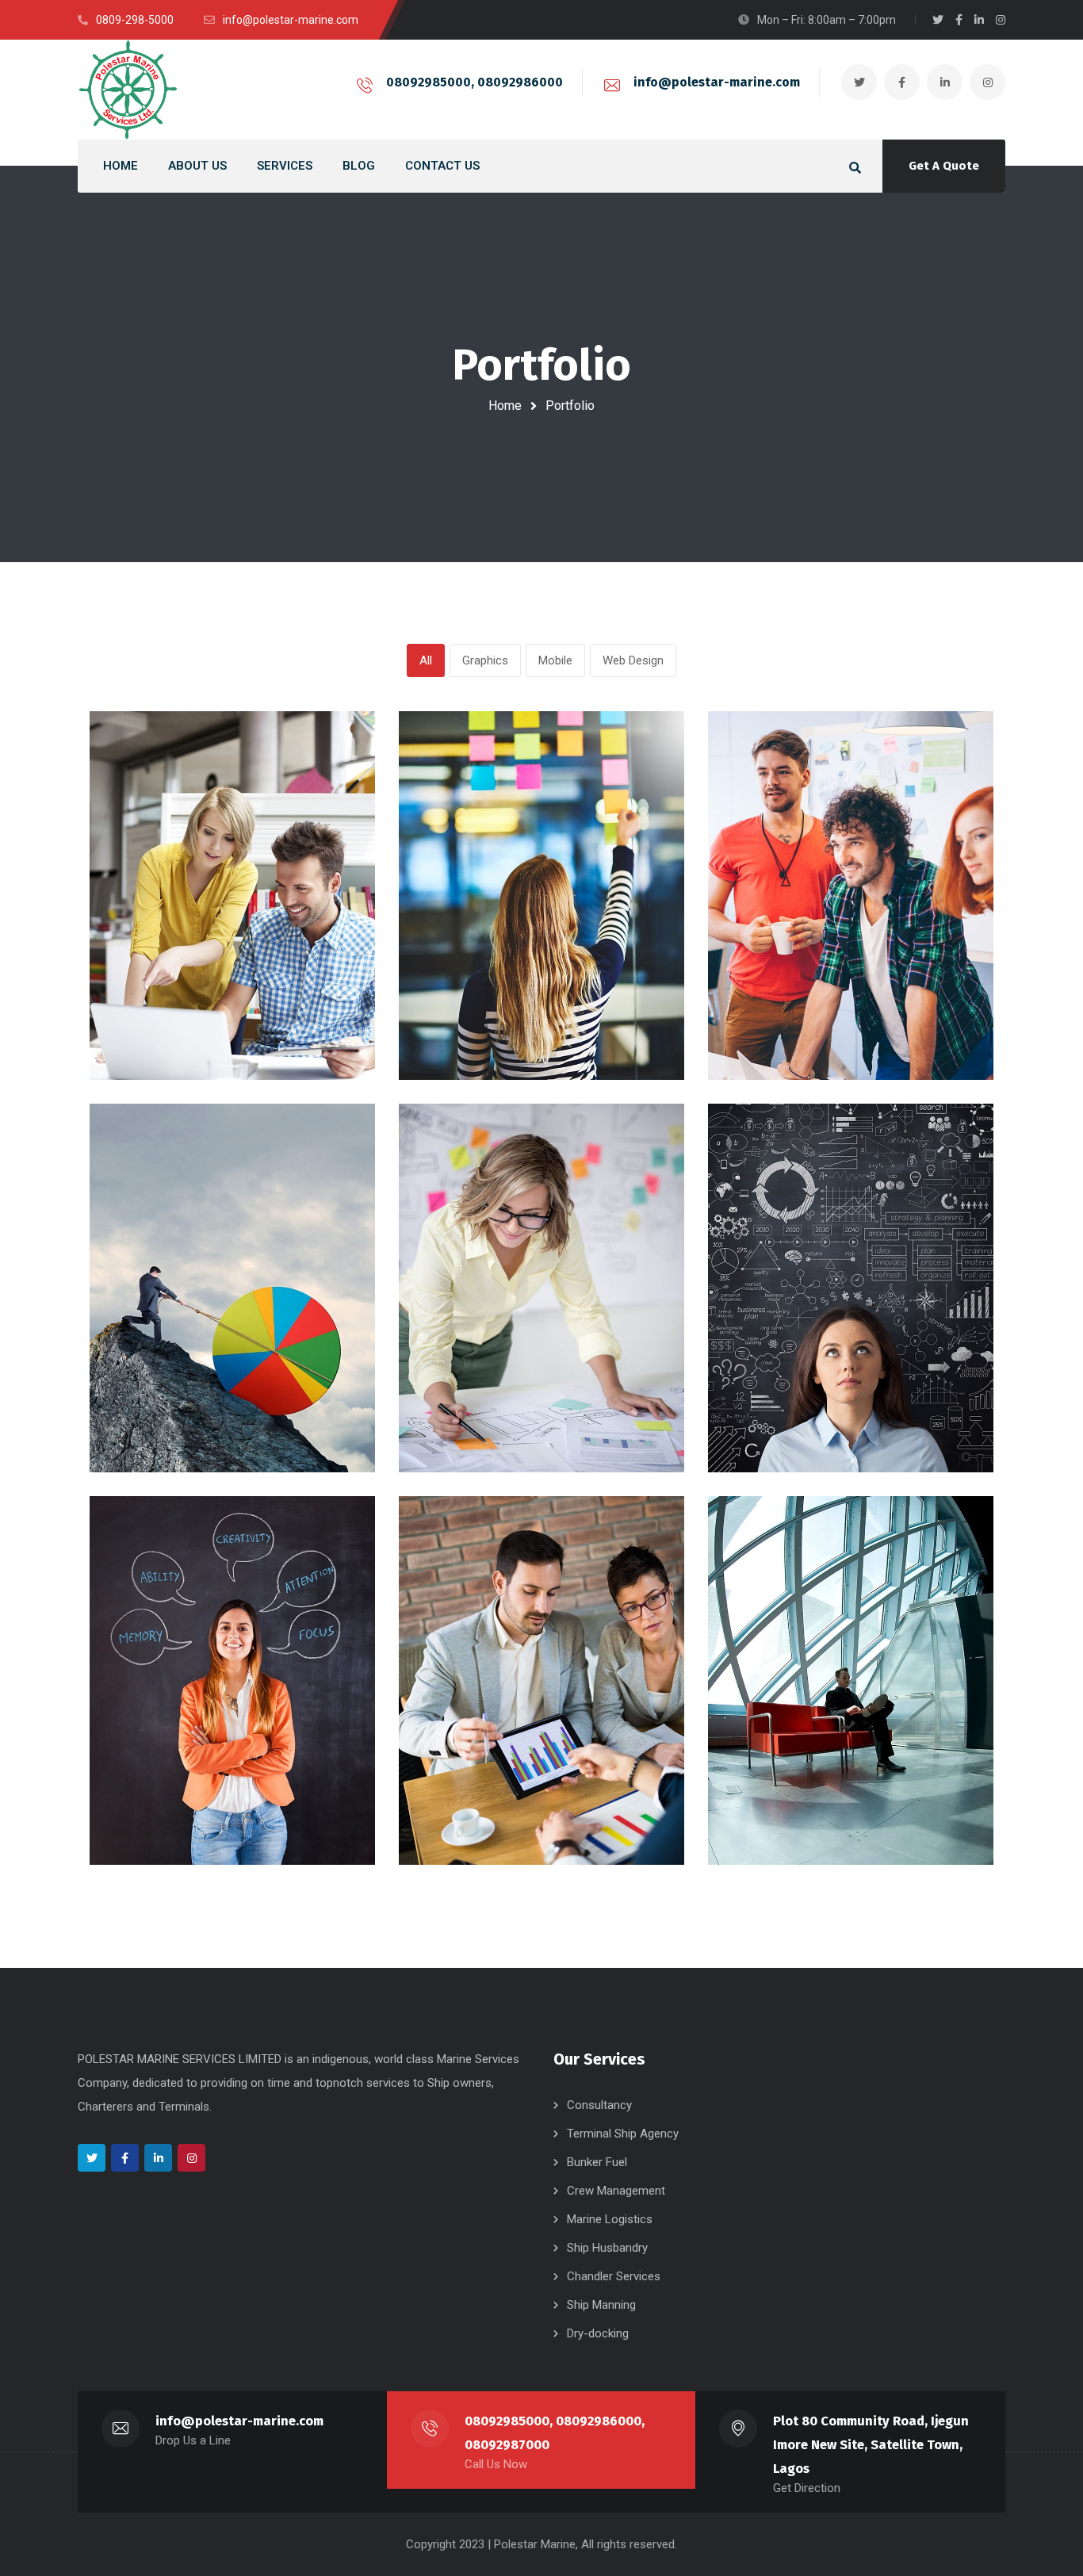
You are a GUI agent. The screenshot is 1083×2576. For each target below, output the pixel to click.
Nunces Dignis (177, 1801)
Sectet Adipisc (490, 1016)
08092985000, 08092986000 (475, 82)
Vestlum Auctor (494, 1801)
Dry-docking (598, 2333)
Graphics (485, 660)
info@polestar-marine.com (717, 82)
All (426, 660)
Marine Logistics (610, 2219)
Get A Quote (944, 166)
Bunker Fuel (597, 2162)
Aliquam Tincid (798, 1801)
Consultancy (599, 2105)
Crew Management (616, 2191)
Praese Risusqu (184, 1409)
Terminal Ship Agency (623, 2134)
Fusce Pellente (799, 1016)
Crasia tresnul (176, 1016)
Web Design (633, 660)
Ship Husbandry (607, 2248)
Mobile (555, 660)
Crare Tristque (796, 1409)
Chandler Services (614, 2276)
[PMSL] (128, 90)
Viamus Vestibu (493, 1409)
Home (505, 406)
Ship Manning (601, 2305)
